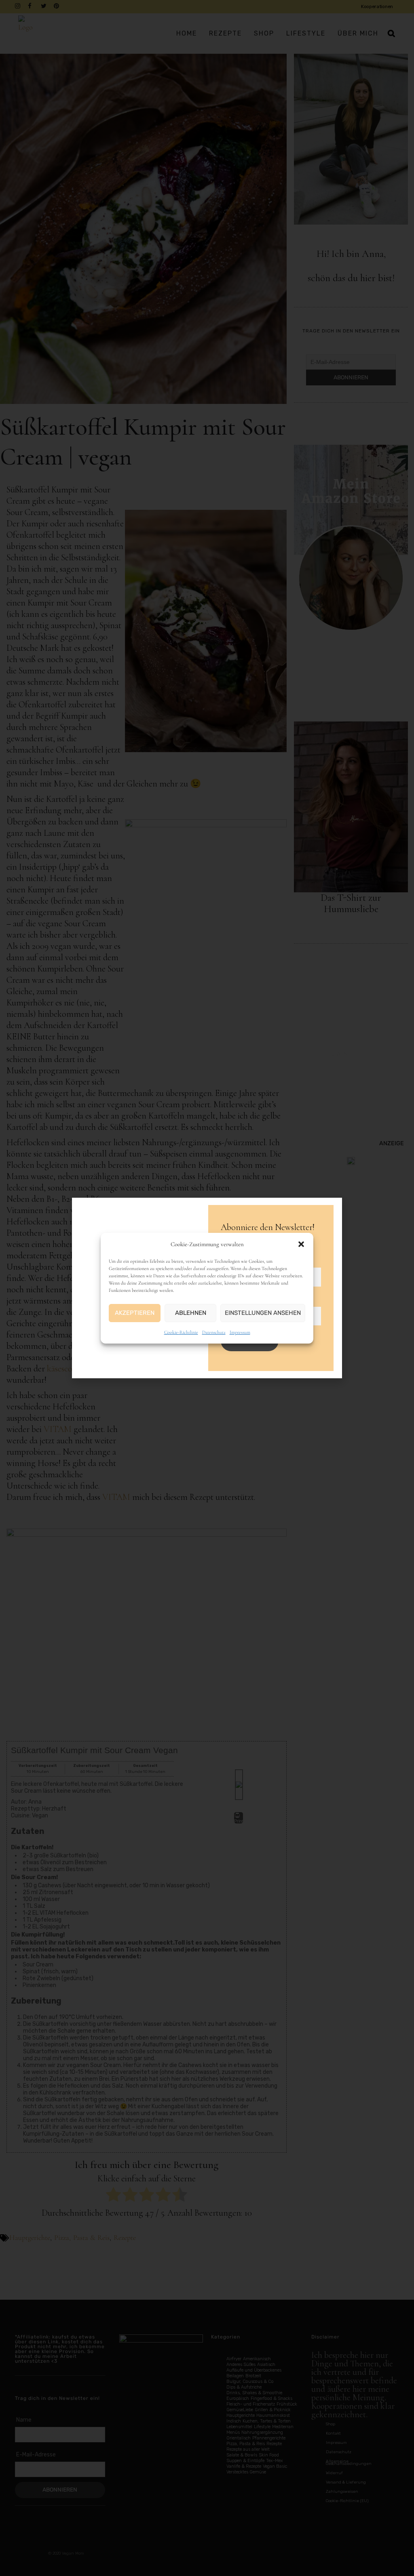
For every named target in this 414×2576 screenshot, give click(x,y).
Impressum (240, 1332)
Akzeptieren (135, 1313)
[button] (301, 1244)
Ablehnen (191, 1313)
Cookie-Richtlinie (181, 1332)
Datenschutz (214, 1332)
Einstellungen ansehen (263, 1313)
